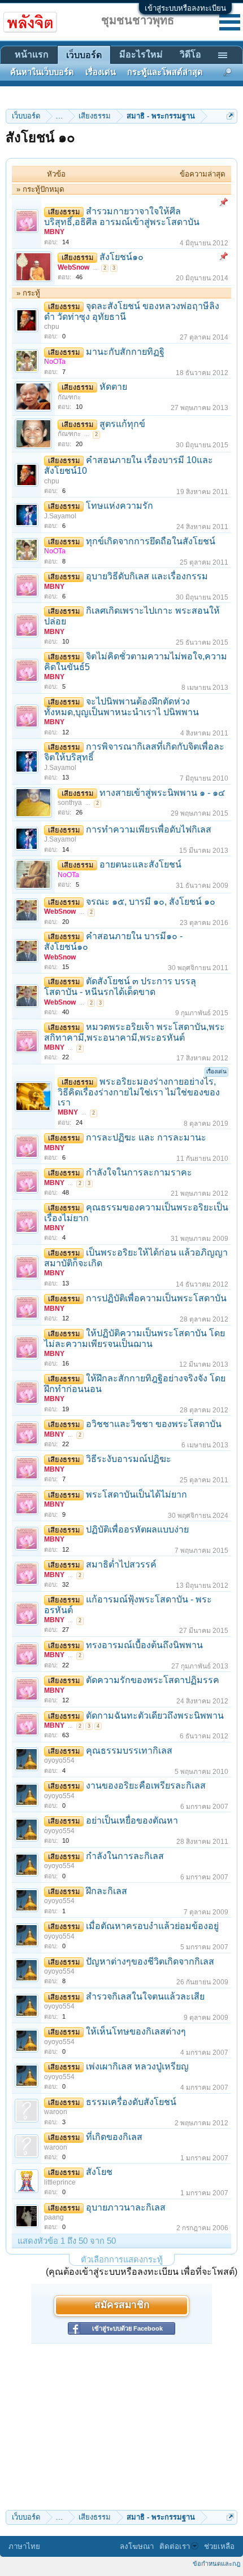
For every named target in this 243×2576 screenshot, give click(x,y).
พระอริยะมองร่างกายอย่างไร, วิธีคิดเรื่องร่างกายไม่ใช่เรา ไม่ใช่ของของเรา (139, 1092)
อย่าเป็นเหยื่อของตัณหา (132, 1820)
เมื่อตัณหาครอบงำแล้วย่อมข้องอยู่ (152, 1926)
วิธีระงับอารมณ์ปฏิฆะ (129, 1459)
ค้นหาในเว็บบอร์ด (42, 72)
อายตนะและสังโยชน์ (140, 864)
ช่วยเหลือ (219, 2546)
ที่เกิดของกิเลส (114, 2137)
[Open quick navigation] (230, 116)
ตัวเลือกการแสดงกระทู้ (122, 2260)
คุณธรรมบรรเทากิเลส (129, 1751)
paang (54, 2217)
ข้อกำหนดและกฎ (216, 2564)
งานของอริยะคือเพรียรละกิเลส (146, 1785)
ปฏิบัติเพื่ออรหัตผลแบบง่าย (137, 1529)
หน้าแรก (32, 54)
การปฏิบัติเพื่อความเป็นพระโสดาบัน (156, 1298)
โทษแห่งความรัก (120, 506)
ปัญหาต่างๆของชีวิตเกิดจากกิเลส (150, 1961)
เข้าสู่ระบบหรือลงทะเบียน (185, 8)
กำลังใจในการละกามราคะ (139, 1172)
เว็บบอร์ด (84, 55)
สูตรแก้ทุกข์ (122, 424)
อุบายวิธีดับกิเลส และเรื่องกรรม (147, 576)
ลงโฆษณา (137, 2546)
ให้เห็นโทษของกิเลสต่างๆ (136, 2031)
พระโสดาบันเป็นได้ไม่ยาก (136, 1494)
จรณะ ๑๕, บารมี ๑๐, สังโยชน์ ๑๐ (151, 902)
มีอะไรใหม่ (141, 54)
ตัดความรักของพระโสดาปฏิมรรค (153, 1680)
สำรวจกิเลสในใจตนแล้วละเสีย (145, 1996)
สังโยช (99, 2172)
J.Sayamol (60, 516)
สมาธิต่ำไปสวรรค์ (121, 1564)
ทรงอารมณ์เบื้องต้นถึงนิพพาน (144, 1645)
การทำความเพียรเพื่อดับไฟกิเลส (149, 829)
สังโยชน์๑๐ (121, 257)
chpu (52, 327)
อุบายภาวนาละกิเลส (126, 2207)
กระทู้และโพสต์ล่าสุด (165, 72)
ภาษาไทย (24, 2546)
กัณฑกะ (69, 397)
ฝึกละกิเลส (107, 1891)
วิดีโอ (190, 54)
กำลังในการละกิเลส (125, 1856)
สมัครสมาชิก (122, 2306)
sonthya (70, 803)
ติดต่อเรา (175, 2546)
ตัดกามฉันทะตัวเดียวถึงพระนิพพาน (155, 1716)
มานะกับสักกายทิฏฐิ (125, 352)
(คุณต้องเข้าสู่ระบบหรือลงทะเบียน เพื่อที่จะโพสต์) (142, 2272)
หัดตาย (113, 387)
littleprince (60, 2182)
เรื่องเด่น (101, 72)
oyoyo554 (59, 1760)
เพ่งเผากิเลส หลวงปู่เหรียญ (137, 2066)
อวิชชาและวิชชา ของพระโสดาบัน (154, 1424)
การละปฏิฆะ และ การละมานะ (146, 1137)
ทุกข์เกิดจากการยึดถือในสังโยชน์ (151, 541)
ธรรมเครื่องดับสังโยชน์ (131, 2102)
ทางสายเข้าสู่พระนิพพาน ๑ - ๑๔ (162, 793)
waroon (56, 2112)
